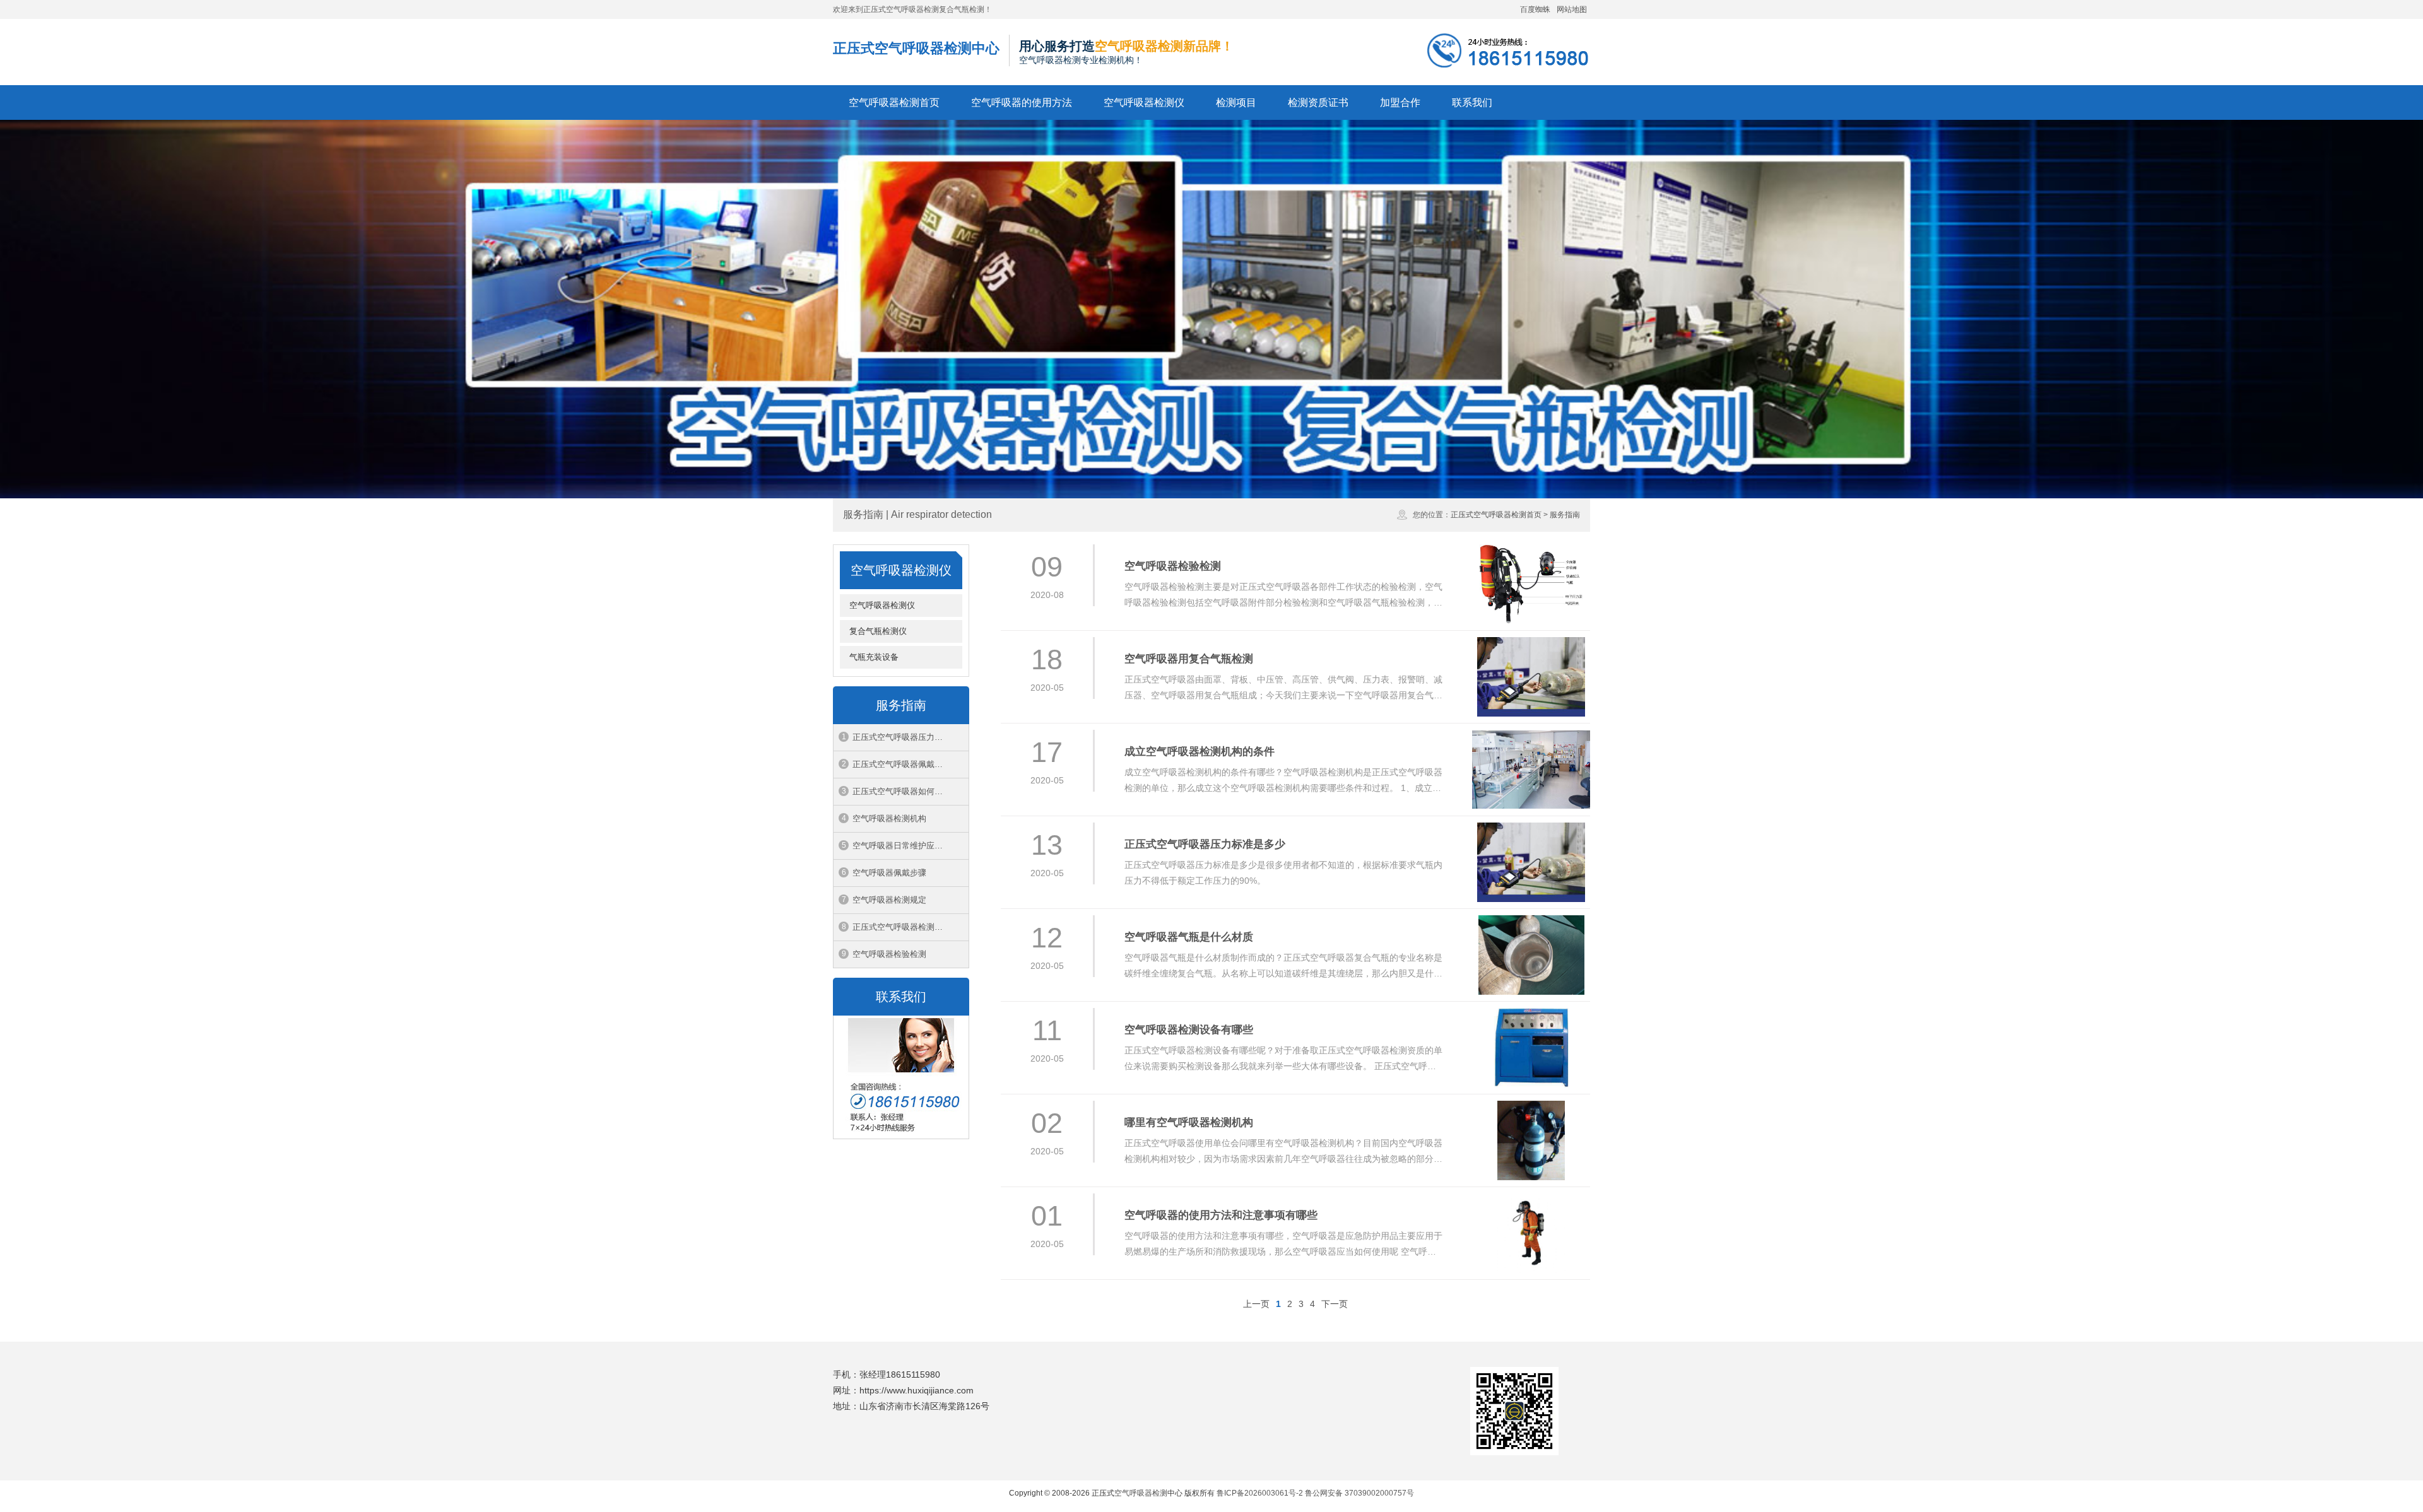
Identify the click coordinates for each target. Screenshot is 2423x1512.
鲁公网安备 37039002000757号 (1359, 1493)
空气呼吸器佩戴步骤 (889, 873)
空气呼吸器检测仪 (1144, 103)
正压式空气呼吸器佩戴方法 (902, 764)
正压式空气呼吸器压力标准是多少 (911, 737)
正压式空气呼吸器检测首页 (1496, 515)
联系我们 (1472, 103)
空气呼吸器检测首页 (894, 103)
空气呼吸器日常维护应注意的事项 (911, 846)
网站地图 (1572, 9)
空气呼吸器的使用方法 (1022, 103)
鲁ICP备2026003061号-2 (1260, 1493)
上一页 (1256, 1304)
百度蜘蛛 (1535, 9)
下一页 (1335, 1304)
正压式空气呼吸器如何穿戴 (902, 791)
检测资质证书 (1318, 103)
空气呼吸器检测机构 (889, 818)
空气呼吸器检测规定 (889, 900)
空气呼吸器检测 (1141, 1493)
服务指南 (1565, 515)
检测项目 (1236, 103)
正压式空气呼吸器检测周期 (902, 927)
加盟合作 (1400, 103)
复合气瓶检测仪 (878, 631)
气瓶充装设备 (874, 657)
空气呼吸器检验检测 (889, 954)
